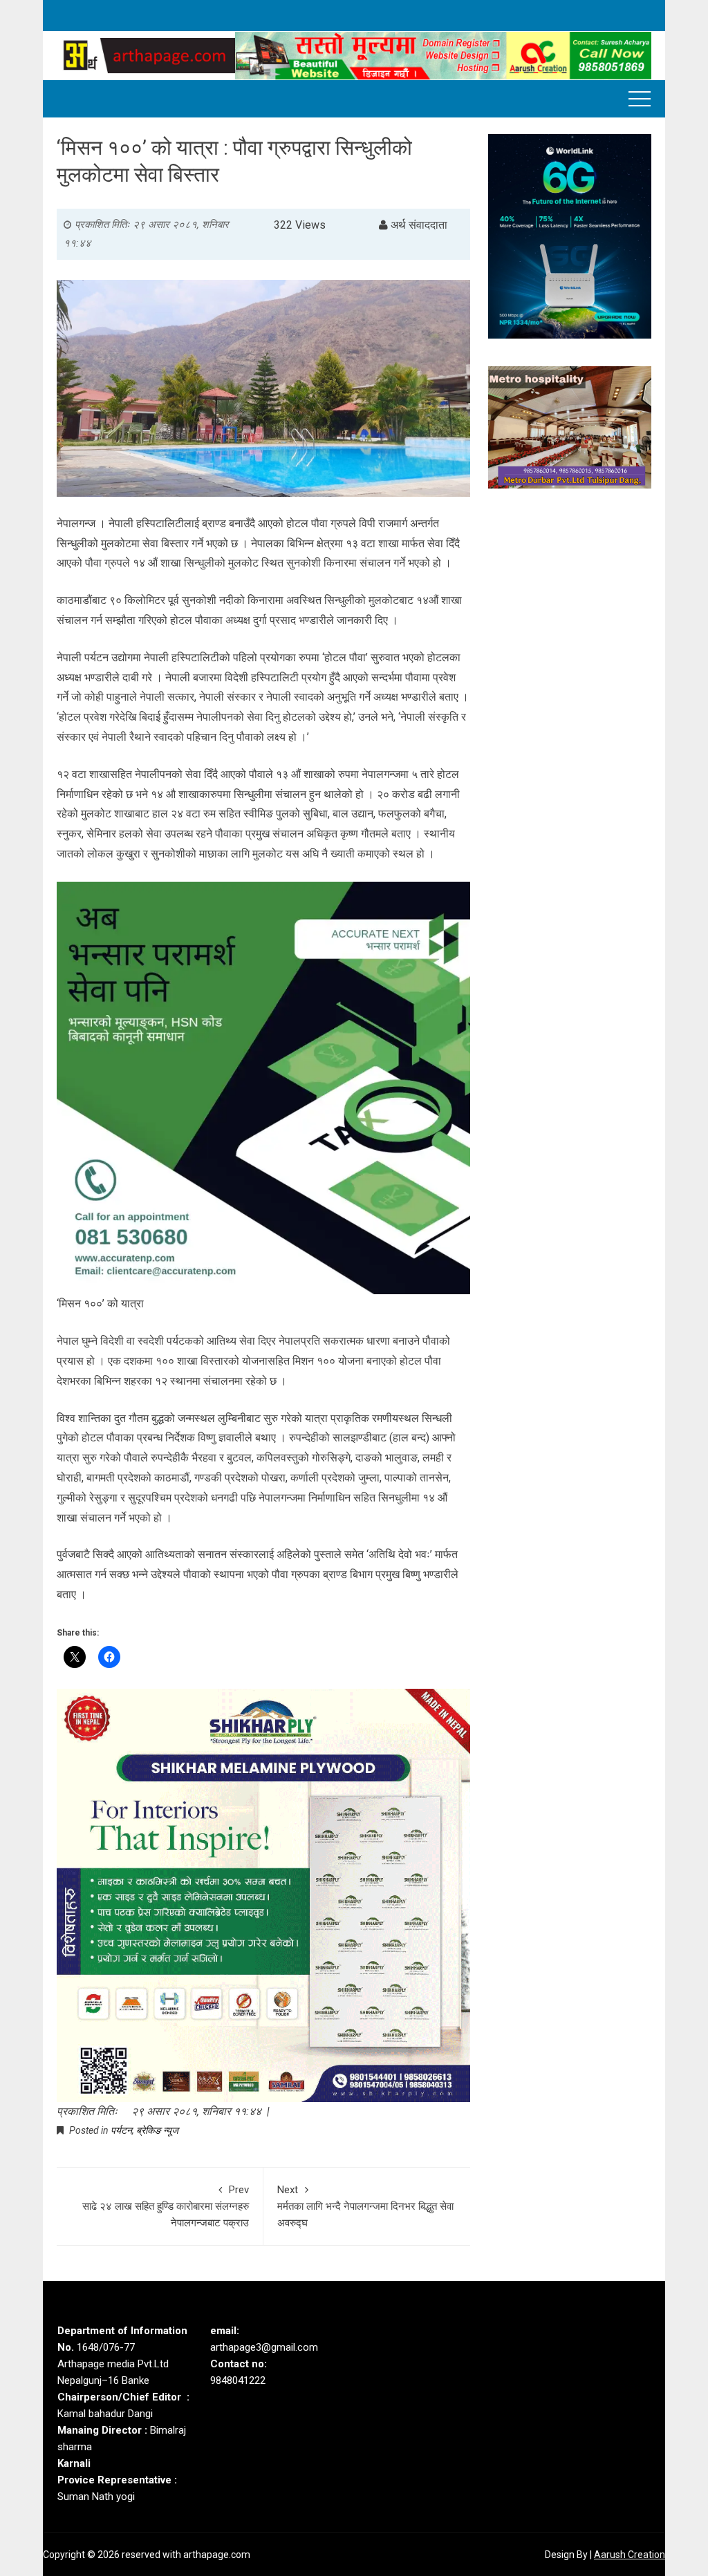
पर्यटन (121, 2130)
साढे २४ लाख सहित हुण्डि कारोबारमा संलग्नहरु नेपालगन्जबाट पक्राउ (166, 2206)
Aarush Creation (630, 2555)
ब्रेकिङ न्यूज (157, 2130)
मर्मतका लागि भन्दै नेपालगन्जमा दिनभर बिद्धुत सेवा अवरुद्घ (365, 2206)
